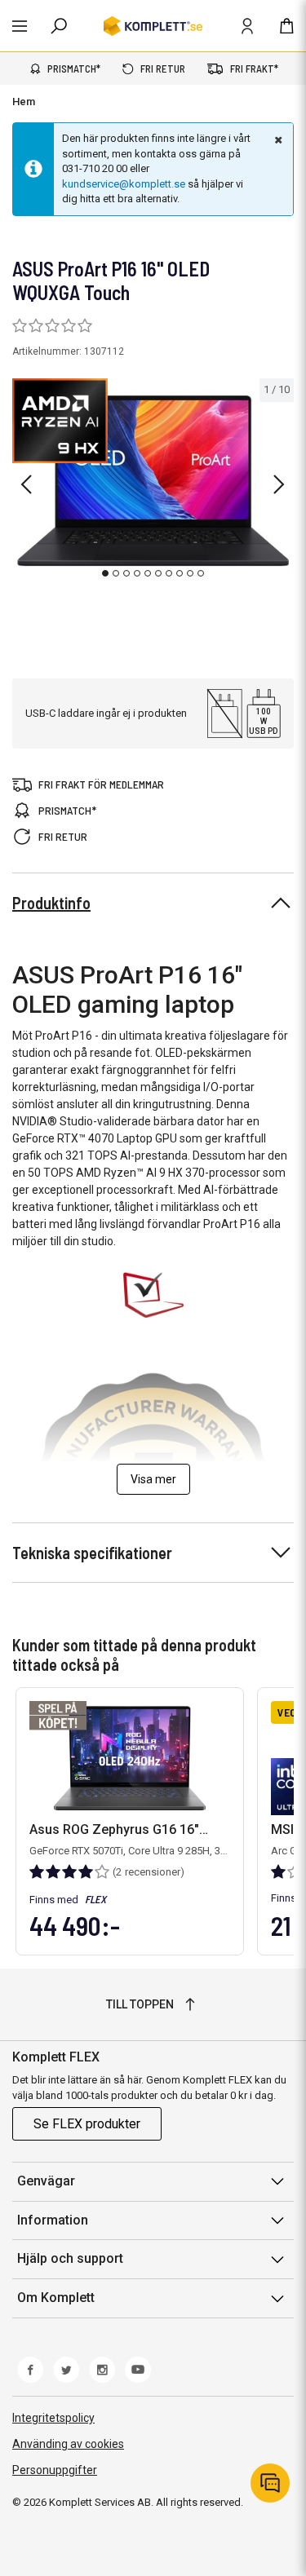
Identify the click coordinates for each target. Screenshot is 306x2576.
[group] (153, 481)
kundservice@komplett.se (124, 184)
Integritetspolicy (53, 2418)
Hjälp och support (70, 2258)
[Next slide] (279, 484)
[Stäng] (277, 139)
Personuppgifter (55, 2470)
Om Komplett (56, 2298)
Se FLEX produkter (87, 2124)
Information (53, 2220)
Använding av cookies (68, 2444)
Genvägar (46, 2181)
